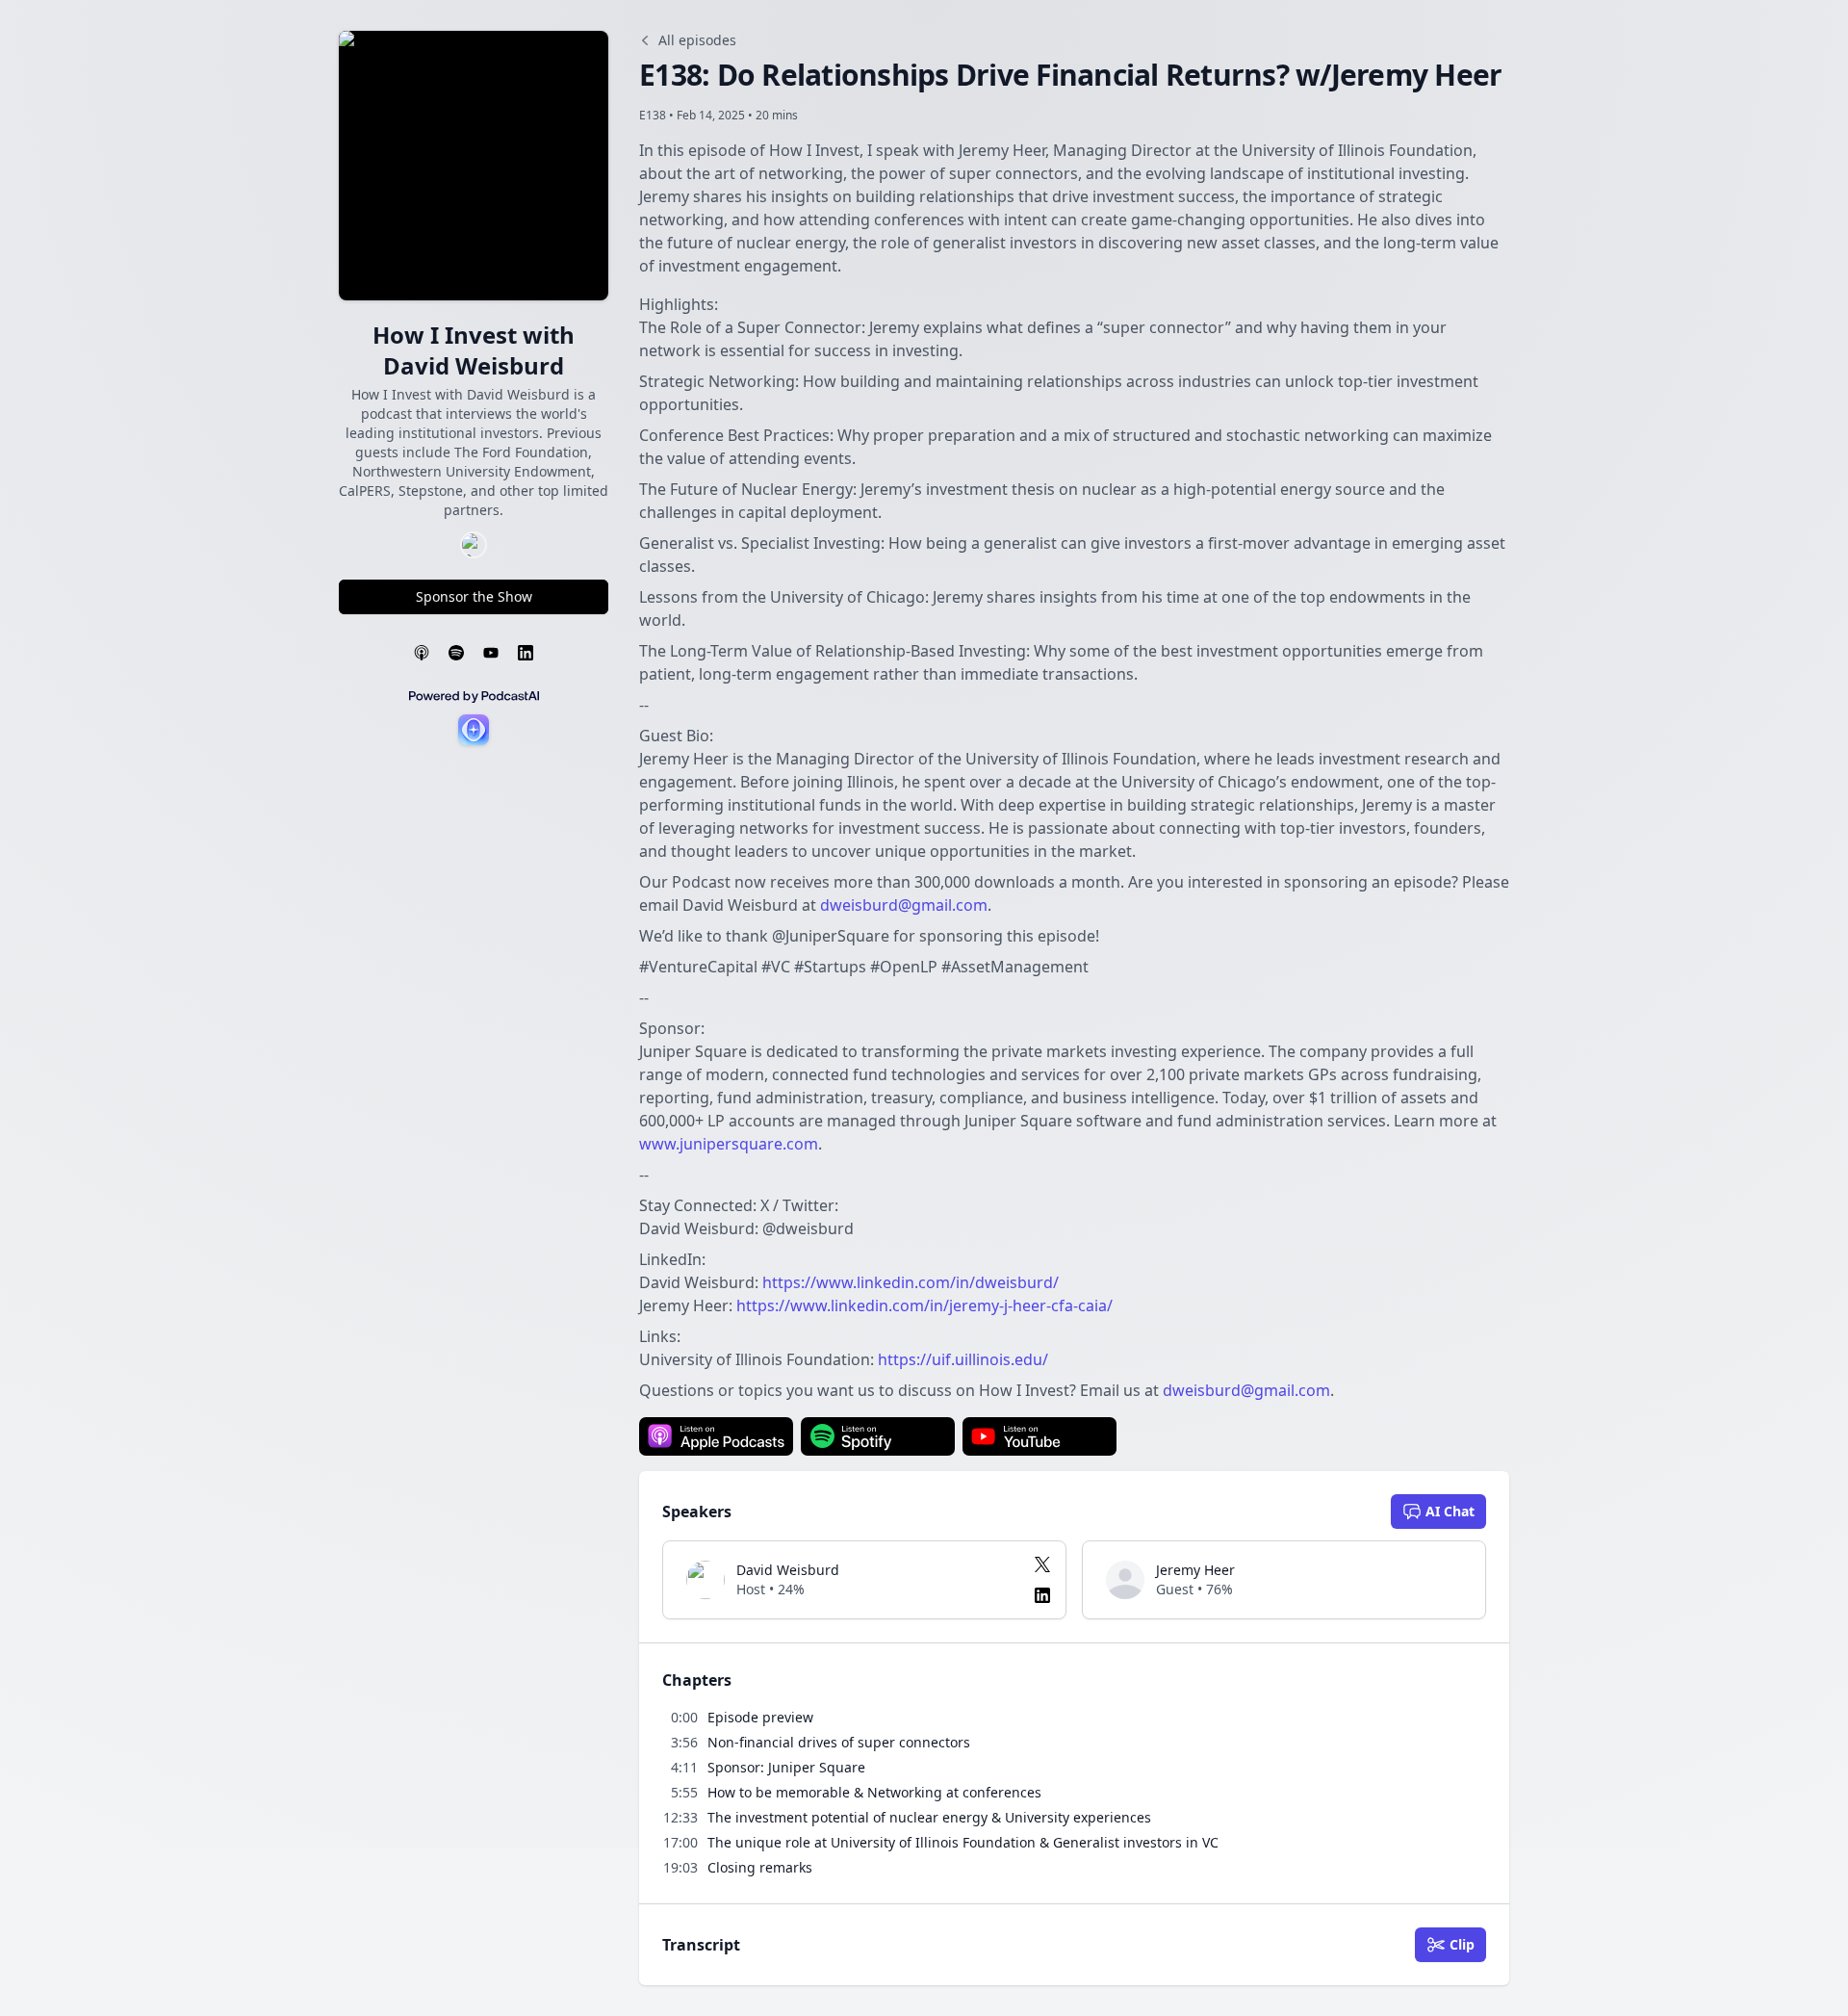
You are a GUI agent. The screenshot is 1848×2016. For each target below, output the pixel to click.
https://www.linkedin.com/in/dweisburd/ (911, 1282)
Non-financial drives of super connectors (839, 1742)
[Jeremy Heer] (1125, 1580)
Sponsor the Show (474, 596)
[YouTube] (491, 653)
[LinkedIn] (526, 653)
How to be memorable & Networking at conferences (874, 1792)
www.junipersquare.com (729, 1144)
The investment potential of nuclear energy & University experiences (929, 1817)
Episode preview (760, 1717)
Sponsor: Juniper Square (786, 1767)
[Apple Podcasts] (422, 653)
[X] (1042, 1564)
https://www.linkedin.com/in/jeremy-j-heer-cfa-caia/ (924, 1305)
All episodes (697, 40)
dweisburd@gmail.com (904, 905)
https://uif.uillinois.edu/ (963, 1359)
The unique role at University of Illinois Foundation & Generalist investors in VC (963, 1842)
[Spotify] (456, 653)
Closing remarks (760, 1867)
